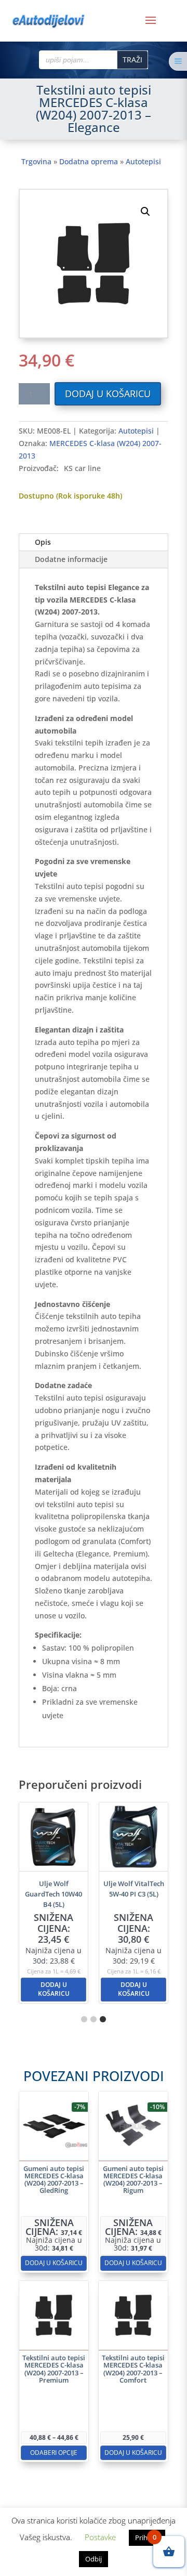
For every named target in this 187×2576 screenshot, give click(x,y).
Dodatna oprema (89, 161)
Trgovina (36, 161)
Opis (43, 542)
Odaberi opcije (54, 2453)
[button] (145, 212)
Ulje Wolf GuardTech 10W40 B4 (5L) (54, 1894)
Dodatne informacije (71, 559)
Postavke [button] (100, 2537)
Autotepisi (143, 161)
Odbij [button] (94, 2559)
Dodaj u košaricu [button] (54, 1989)
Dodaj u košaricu (108, 394)
